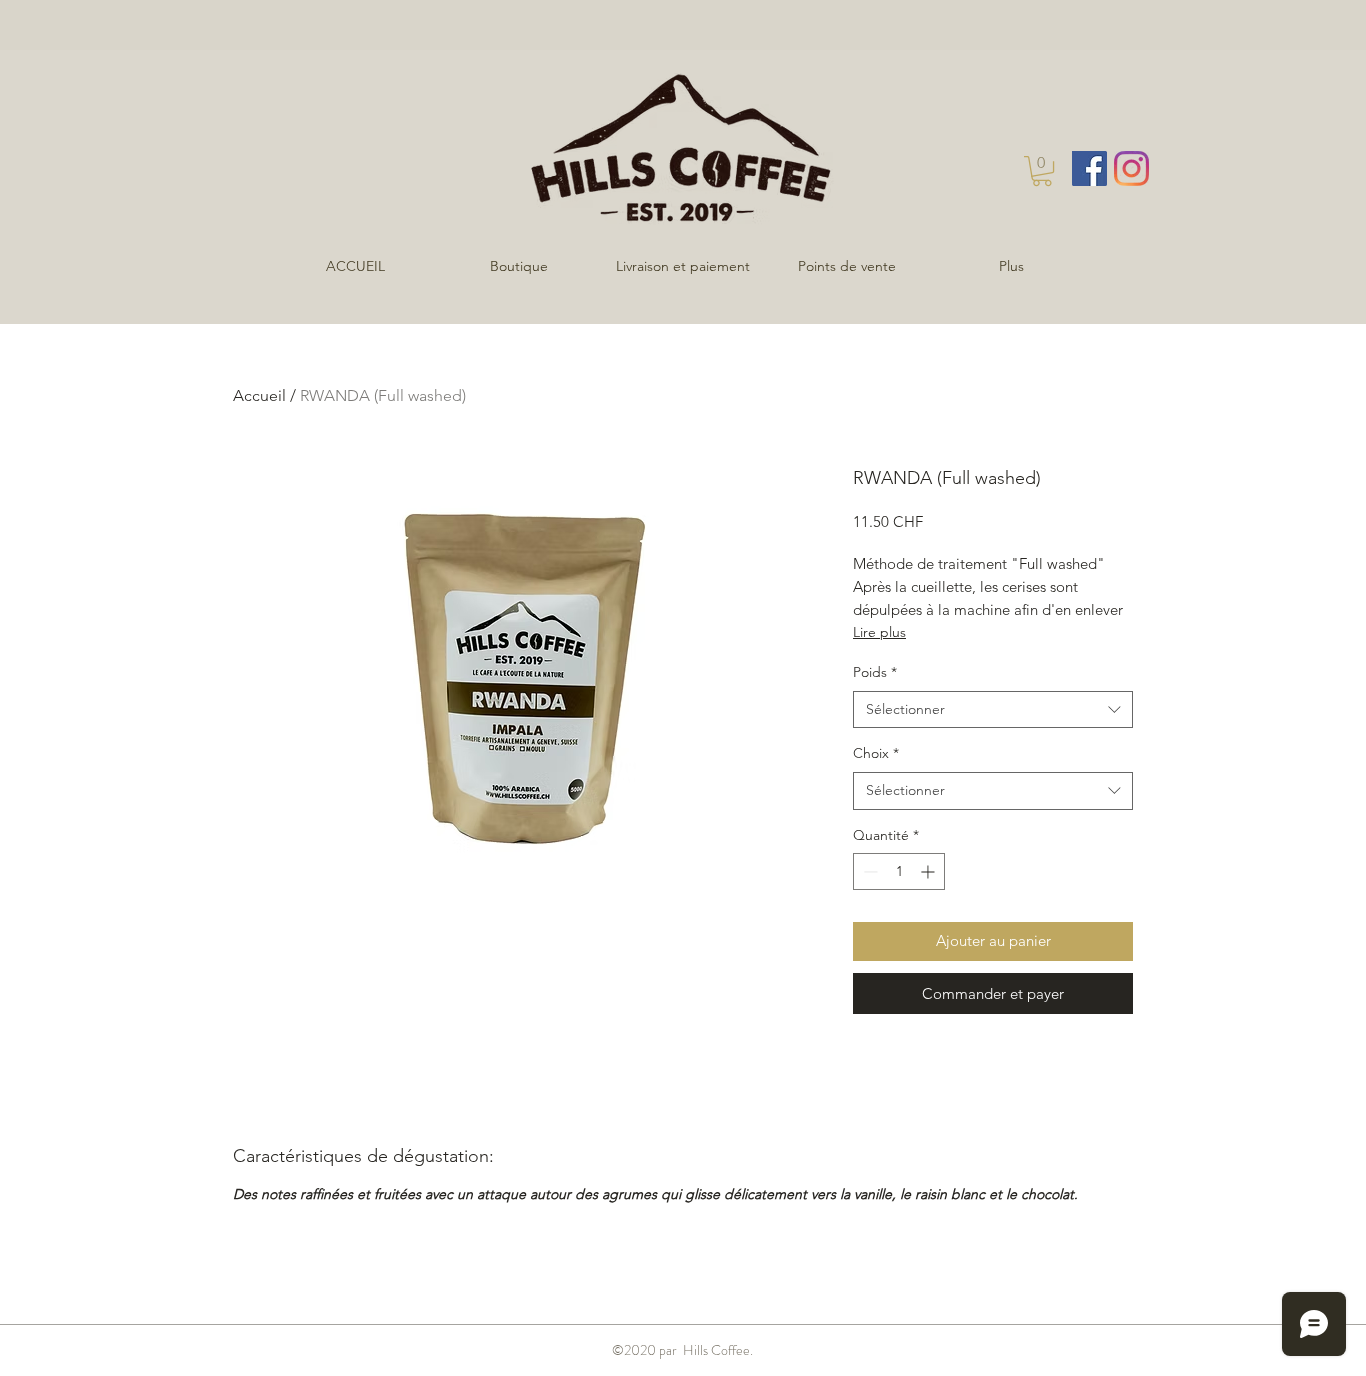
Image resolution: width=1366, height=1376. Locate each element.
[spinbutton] (899, 871)
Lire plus (879, 632)
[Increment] (929, 871)
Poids (875, 672)
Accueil (259, 395)
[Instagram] (1131, 168)
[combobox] (993, 710)
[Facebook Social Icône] (1089, 168)
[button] (1042, 171)
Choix (876, 753)
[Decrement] (868, 871)
